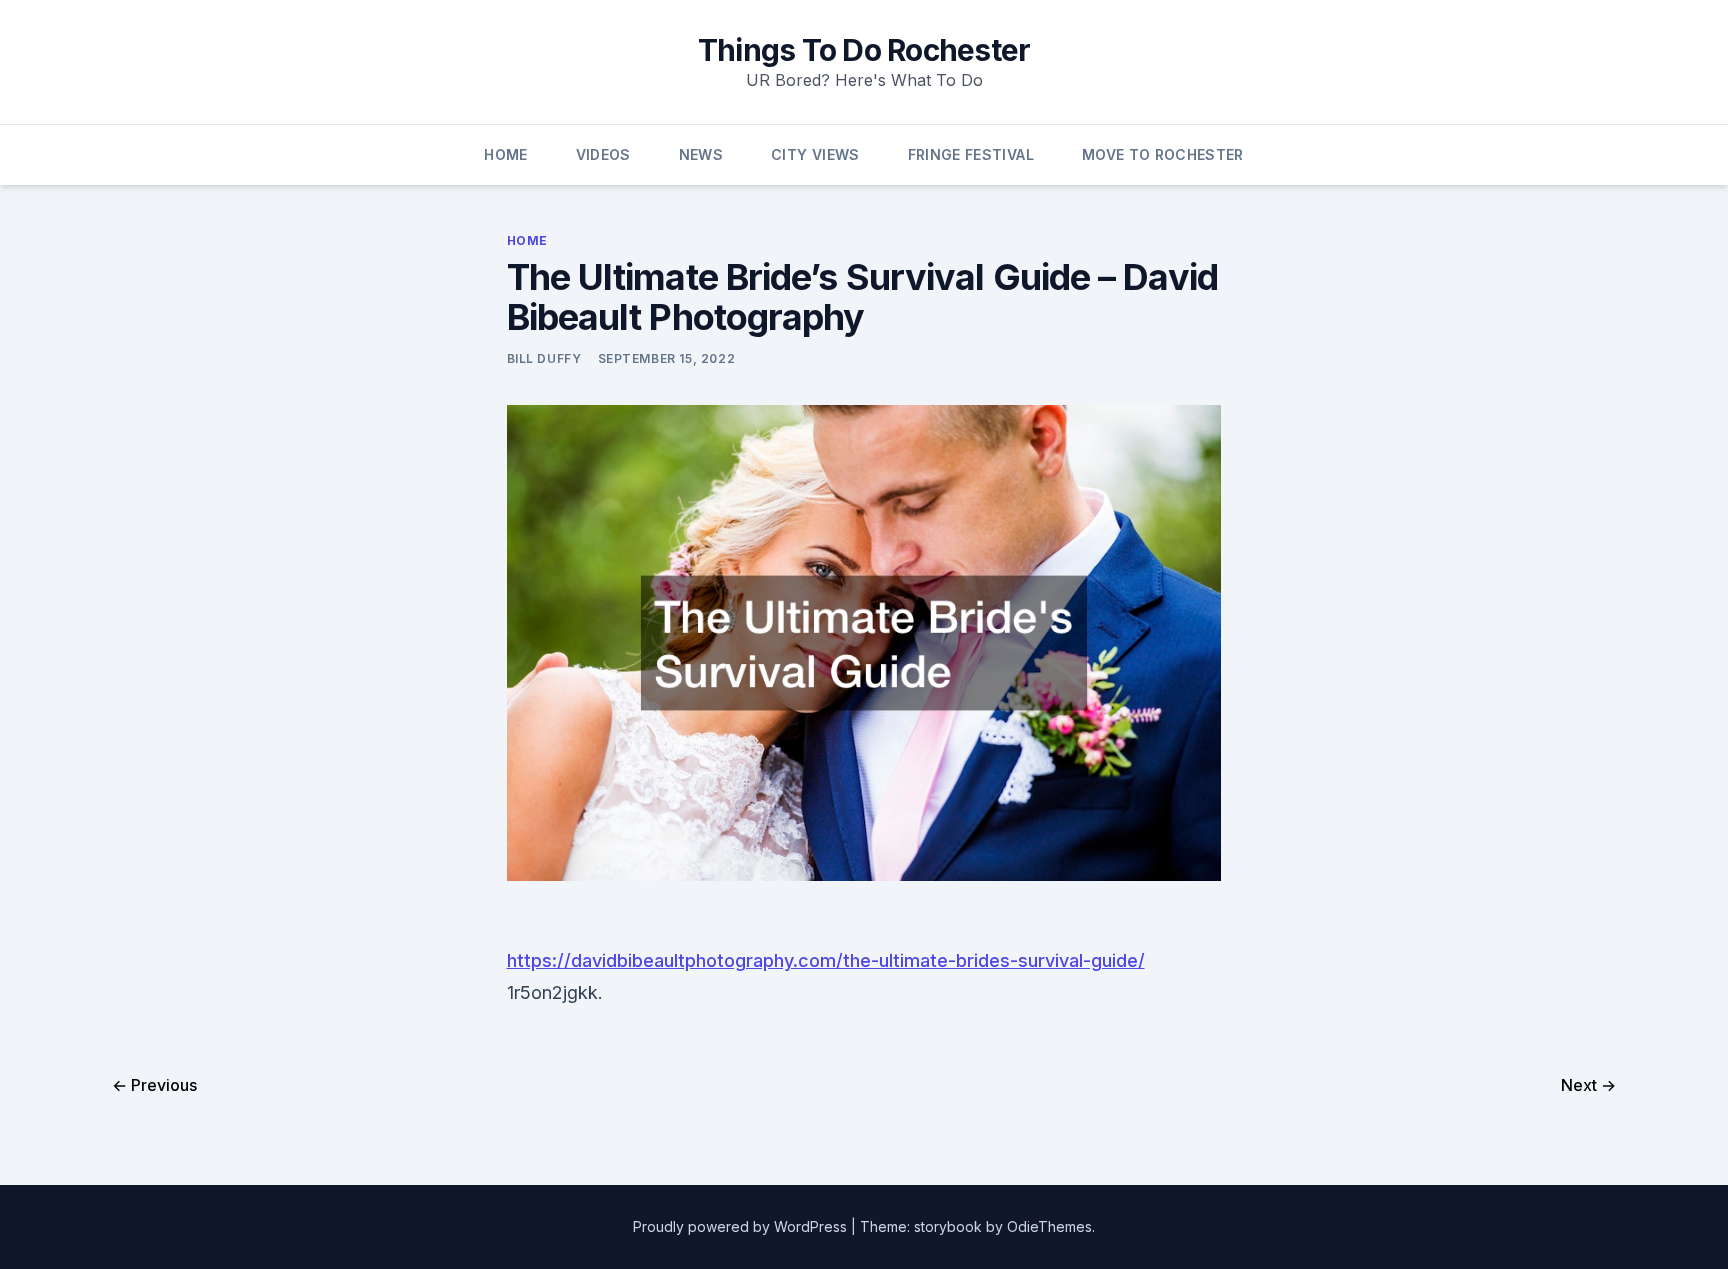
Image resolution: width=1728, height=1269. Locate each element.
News (701, 154)
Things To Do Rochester (864, 50)
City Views (815, 154)
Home (505, 154)
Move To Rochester (1163, 154)
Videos (603, 154)
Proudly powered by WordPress (742, 1226)
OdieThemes (1049, 1226)
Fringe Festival (971, 154)
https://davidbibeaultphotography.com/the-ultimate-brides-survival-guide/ (826, 960)
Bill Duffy (544, 358)
